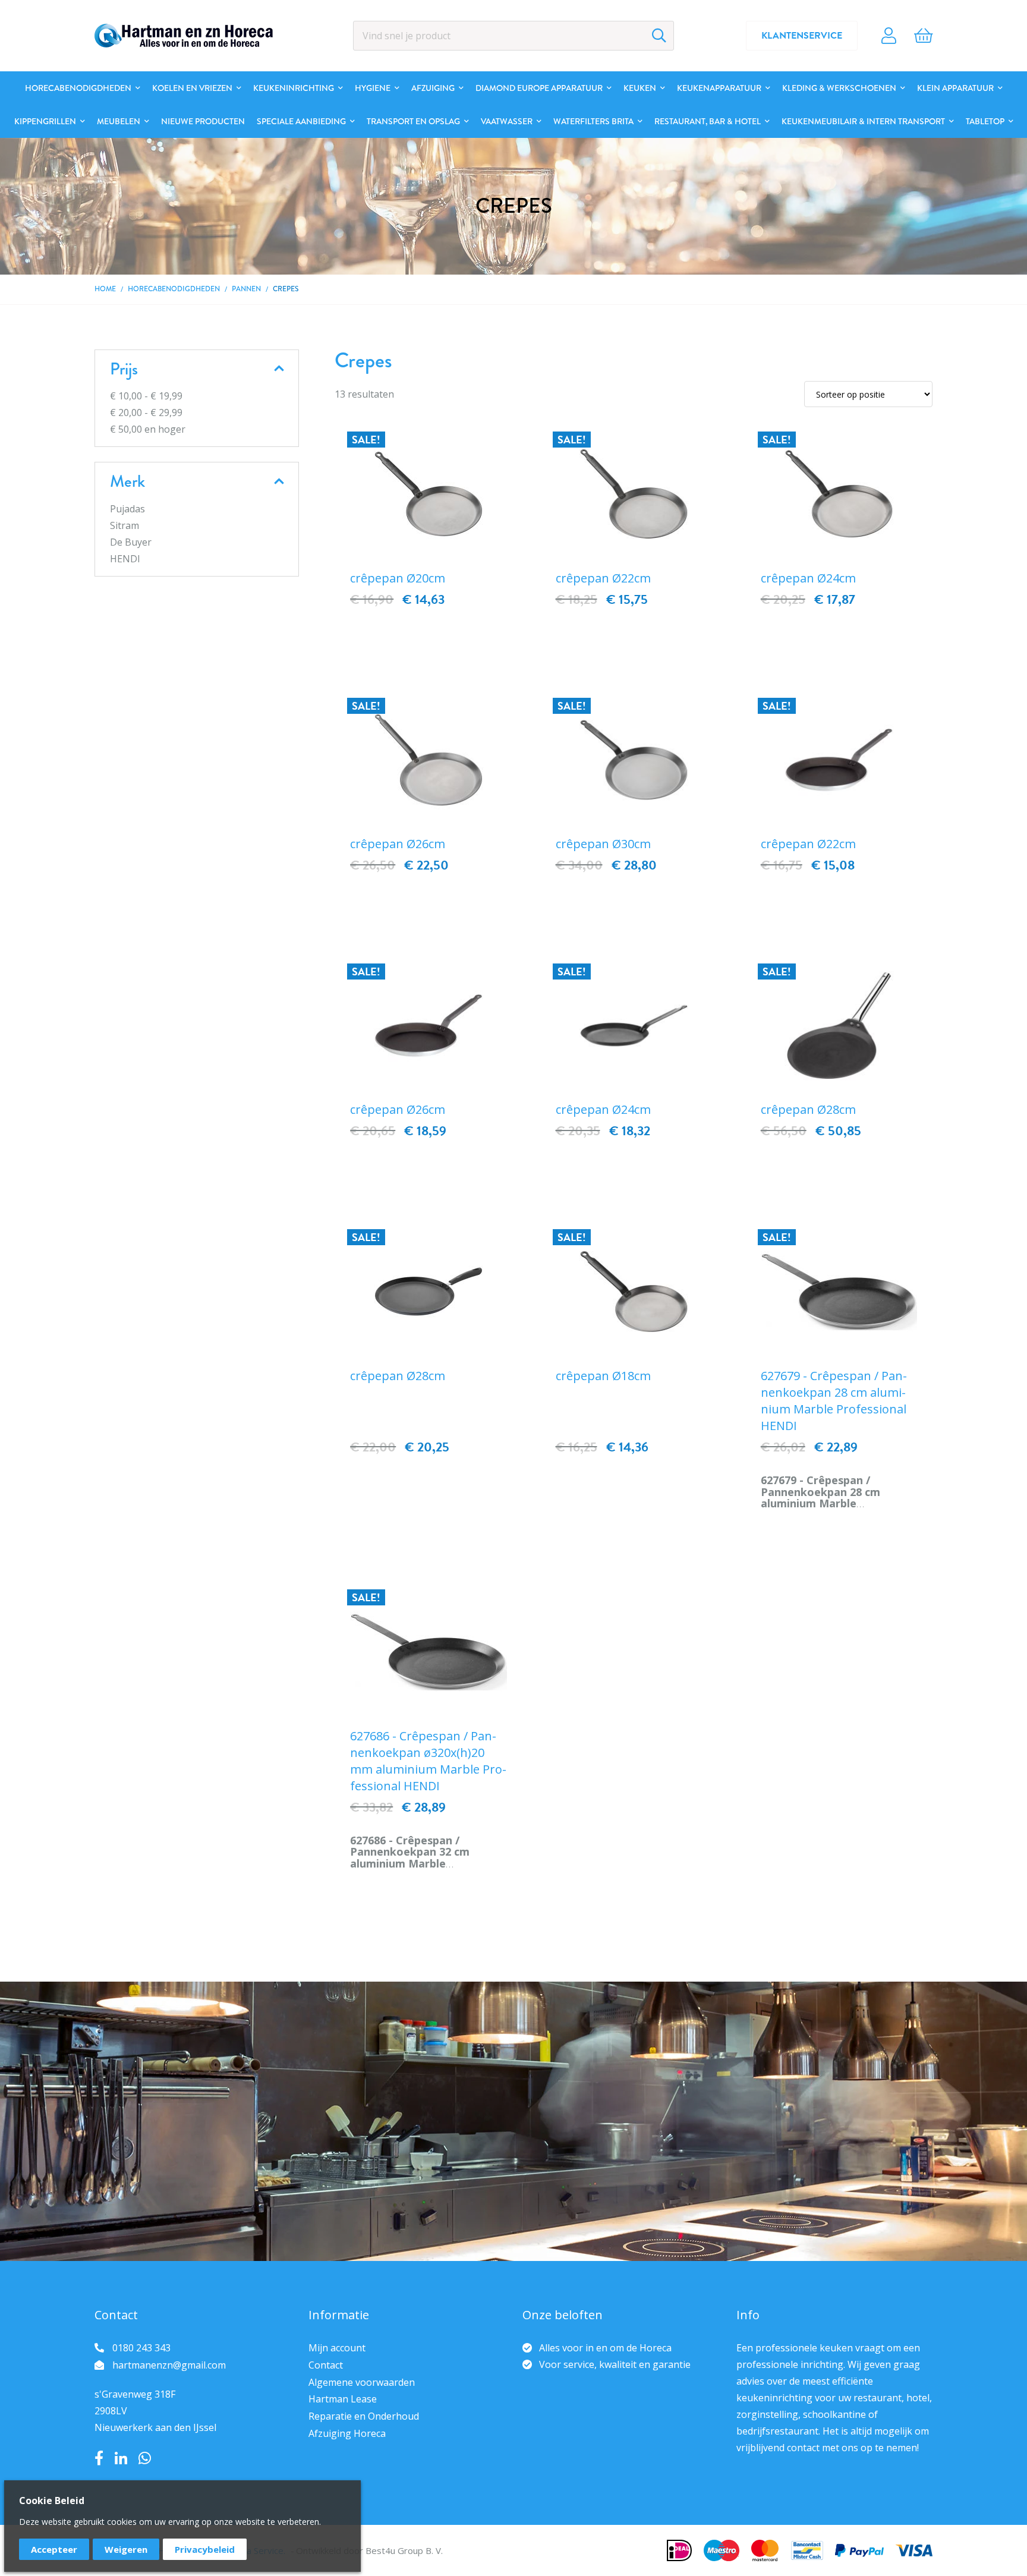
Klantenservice (802, 36)
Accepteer (54, 2549)
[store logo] (184, 36)
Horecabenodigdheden (174, 289)
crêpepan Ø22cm (603, 578)
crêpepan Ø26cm (398, 844)
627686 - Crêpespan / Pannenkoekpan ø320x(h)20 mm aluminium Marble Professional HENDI (428, 1761)
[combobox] (513, 36)
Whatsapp (145, 2458)
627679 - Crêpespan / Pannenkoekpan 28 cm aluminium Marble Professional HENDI (834, 1401)
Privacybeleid (205, 2549)
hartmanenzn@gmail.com (169, 2365)
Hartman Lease (343, 2399)
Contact (326, 2365)
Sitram (125, 525)
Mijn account (337, 2348)
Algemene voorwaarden (362, 2382)
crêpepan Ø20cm (398, 578)
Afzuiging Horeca (347, 2433)
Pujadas (127, 509)
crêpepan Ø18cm (603, 1376)
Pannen (246, 289)
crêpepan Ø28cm (808, 1109)
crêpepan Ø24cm (808, 578)
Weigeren (126, 2549)
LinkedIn (121, 2458)
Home (105, 289)
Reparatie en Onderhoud (364, 2416)
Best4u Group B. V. (404, 2550)
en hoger (148, 429)
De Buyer (131, 542)
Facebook (99, 2458)
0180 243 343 (141, 2348)
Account (889, 36)
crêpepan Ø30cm (603, 844)
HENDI (125, 559)
